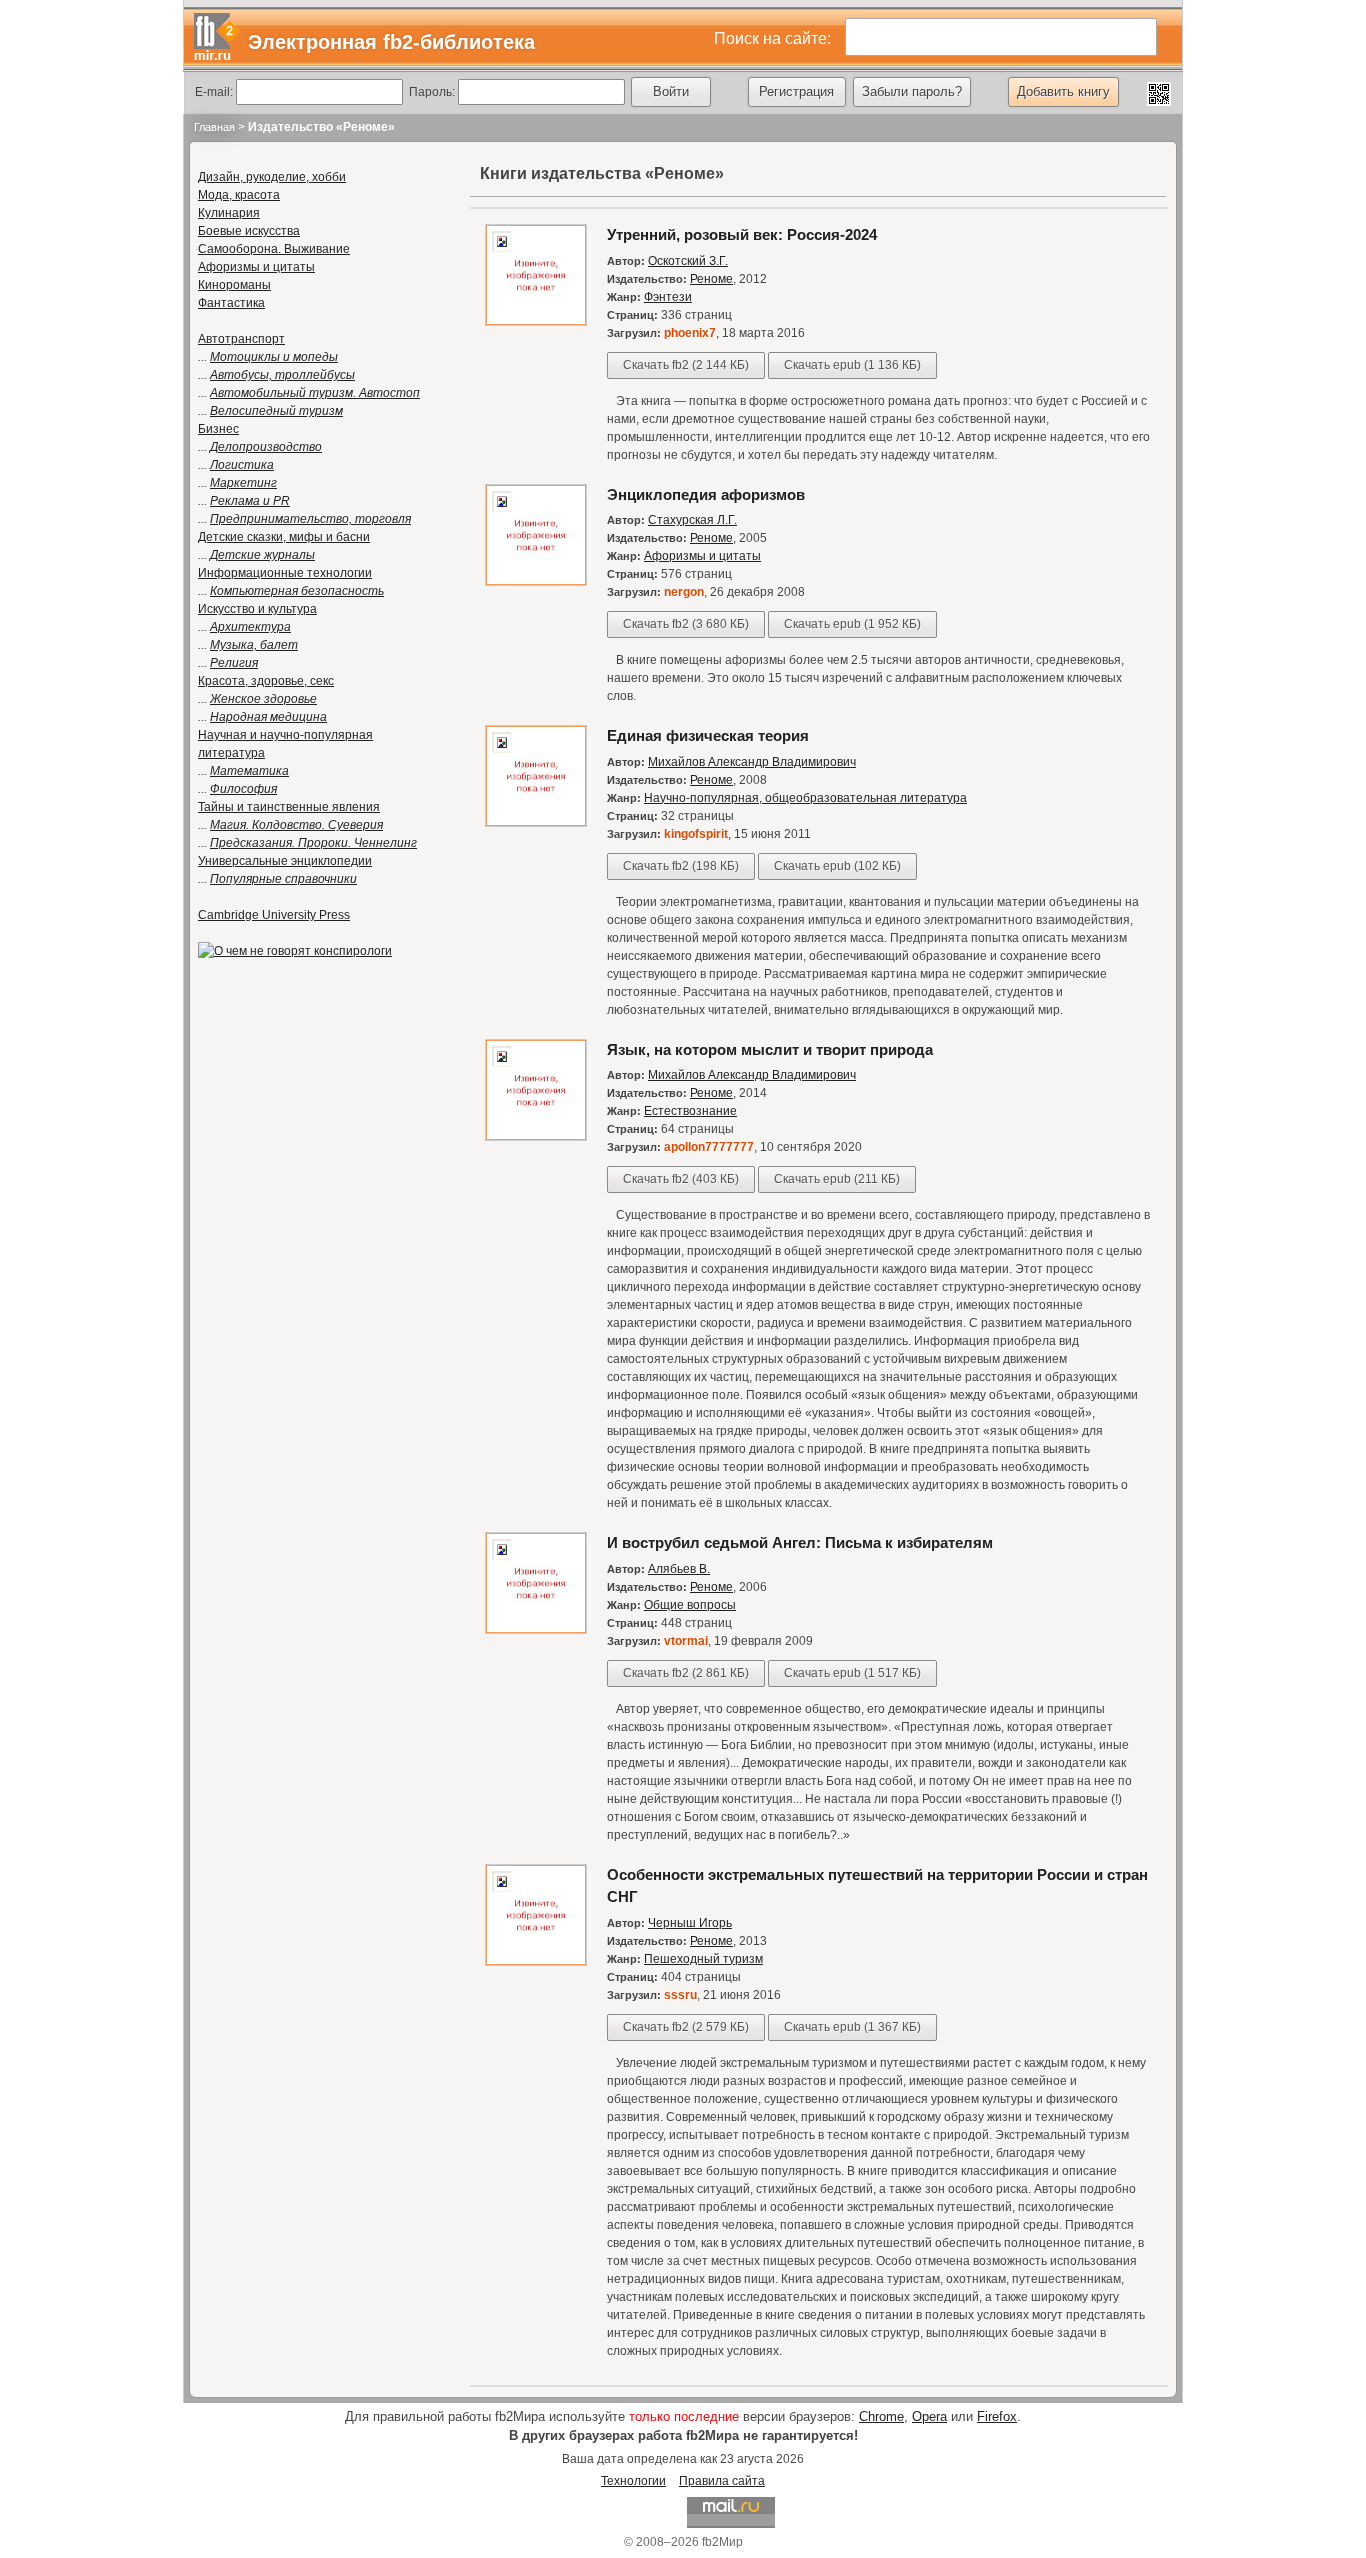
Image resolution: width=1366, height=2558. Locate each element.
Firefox (997, 2416)
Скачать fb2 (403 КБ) (681, 1179)
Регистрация (796, 91)
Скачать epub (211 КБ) (837, 1179)
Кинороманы (234, 285)
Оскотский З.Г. (688, 261)
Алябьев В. (679, 1569)
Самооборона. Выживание (274, 249)
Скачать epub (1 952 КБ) (852, 624)
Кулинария (229, 213)
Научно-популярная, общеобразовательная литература (805, 798)
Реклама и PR (250, 501)
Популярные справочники (283, 879)
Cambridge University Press (274, 915)
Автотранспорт (241, 339)
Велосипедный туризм (276, 411)
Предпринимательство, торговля (310, 519)
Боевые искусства (249, 231)
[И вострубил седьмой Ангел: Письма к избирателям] (536, 1630)
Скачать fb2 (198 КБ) (681, 866)
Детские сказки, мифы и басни (284, 537)
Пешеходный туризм (703, 1959)
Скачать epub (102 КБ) (837, 866)
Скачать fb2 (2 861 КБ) (686, 1673)
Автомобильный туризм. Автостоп (315, 393)
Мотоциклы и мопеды (274, 357)
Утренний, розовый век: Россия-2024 (742, 234)
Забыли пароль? (912, 91)
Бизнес (218, 429)
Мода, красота (239, 195)
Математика (249, 771)
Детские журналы (262, 555)
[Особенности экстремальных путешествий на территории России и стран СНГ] (536, 1962)
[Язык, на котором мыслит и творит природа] (536, 1137)
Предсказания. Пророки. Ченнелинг (313, 843)
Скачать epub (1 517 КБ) (852, 1673)
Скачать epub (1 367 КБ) (852, 2027)
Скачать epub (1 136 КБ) (852, 365)
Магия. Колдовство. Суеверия (296, 825)
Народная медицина (268, 717)
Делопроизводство (266, 447)
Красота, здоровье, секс (266, 681)
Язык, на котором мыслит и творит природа (770, 1049)
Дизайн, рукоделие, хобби (272, 177)
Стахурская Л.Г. (692, 520)
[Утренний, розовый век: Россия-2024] (536, 322)
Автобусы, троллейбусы (282, 375)
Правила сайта (722, 2481)
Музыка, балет (254, 645)
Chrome (881, 2416)
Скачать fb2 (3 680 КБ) (686, 624)
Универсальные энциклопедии (285, 861)
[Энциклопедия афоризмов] (536, 582)
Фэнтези (668, 297)
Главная (214, 127)
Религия (234, 663)
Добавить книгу (1063, 91)
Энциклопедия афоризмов (706, 494)
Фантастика (231, 303)
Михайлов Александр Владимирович (752, 762)
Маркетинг (243, 483)
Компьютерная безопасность (297, 591)
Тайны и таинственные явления (289, 807)
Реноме (711, 279)
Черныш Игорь (690, 1923)
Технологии (633, 2481)
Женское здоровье (263, 699)
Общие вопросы (690, 1605)
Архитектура (250, 627)
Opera (929, 2416)
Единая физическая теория (708, 735)
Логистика (242, 465)
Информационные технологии (285, 573)
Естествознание (690, 1111)
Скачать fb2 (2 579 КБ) (686, 2027)
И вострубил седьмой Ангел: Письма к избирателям (800, 1542)
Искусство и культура (257, 609)
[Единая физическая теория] (536, 823)
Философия (243, 789)
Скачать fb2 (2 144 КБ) (686, 365)
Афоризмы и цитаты (256, 267)
